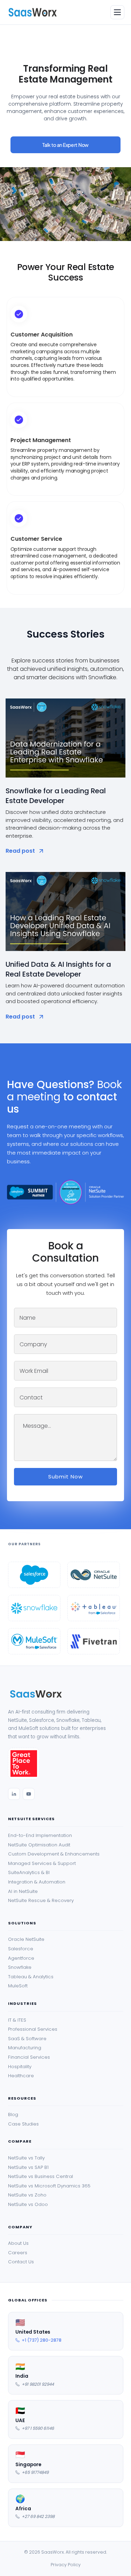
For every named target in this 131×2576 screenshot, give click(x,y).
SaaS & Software (27, 2039)
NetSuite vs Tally (26, 2158)
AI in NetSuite (23, 1892)
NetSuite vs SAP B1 (28, 2167)
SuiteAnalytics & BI (29, 1873)
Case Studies (23, 2124)
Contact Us (21, 2262)
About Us (18, 2243)
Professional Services (33, 2029)
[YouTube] (29, 1794)
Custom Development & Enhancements (54, 1854)
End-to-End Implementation (40, 1836)
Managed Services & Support (42, 1864)
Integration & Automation (37, 1882)
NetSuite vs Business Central (41, 2177)
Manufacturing (25, 2048)
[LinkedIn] (14, 1794)
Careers (18, 2253)
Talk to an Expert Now (65, 145)
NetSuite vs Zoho (27, 2195)
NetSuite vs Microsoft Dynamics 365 (49, 2186)
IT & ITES (17, 2020)
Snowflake (20, 1967)
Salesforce (21, 1949)
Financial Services (29, 2057)
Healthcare (21, 2076)
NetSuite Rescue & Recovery (41, 1901)
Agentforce (21, 1958)
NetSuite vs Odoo (28, 2205)
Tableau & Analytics (31, 1977)
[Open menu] (117, 12)
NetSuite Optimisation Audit (39, 1845)
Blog (13, 2115)
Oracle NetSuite (26, 1939)
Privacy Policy (66, 2565)
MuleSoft (18, 1986)
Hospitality (20, 2067)
